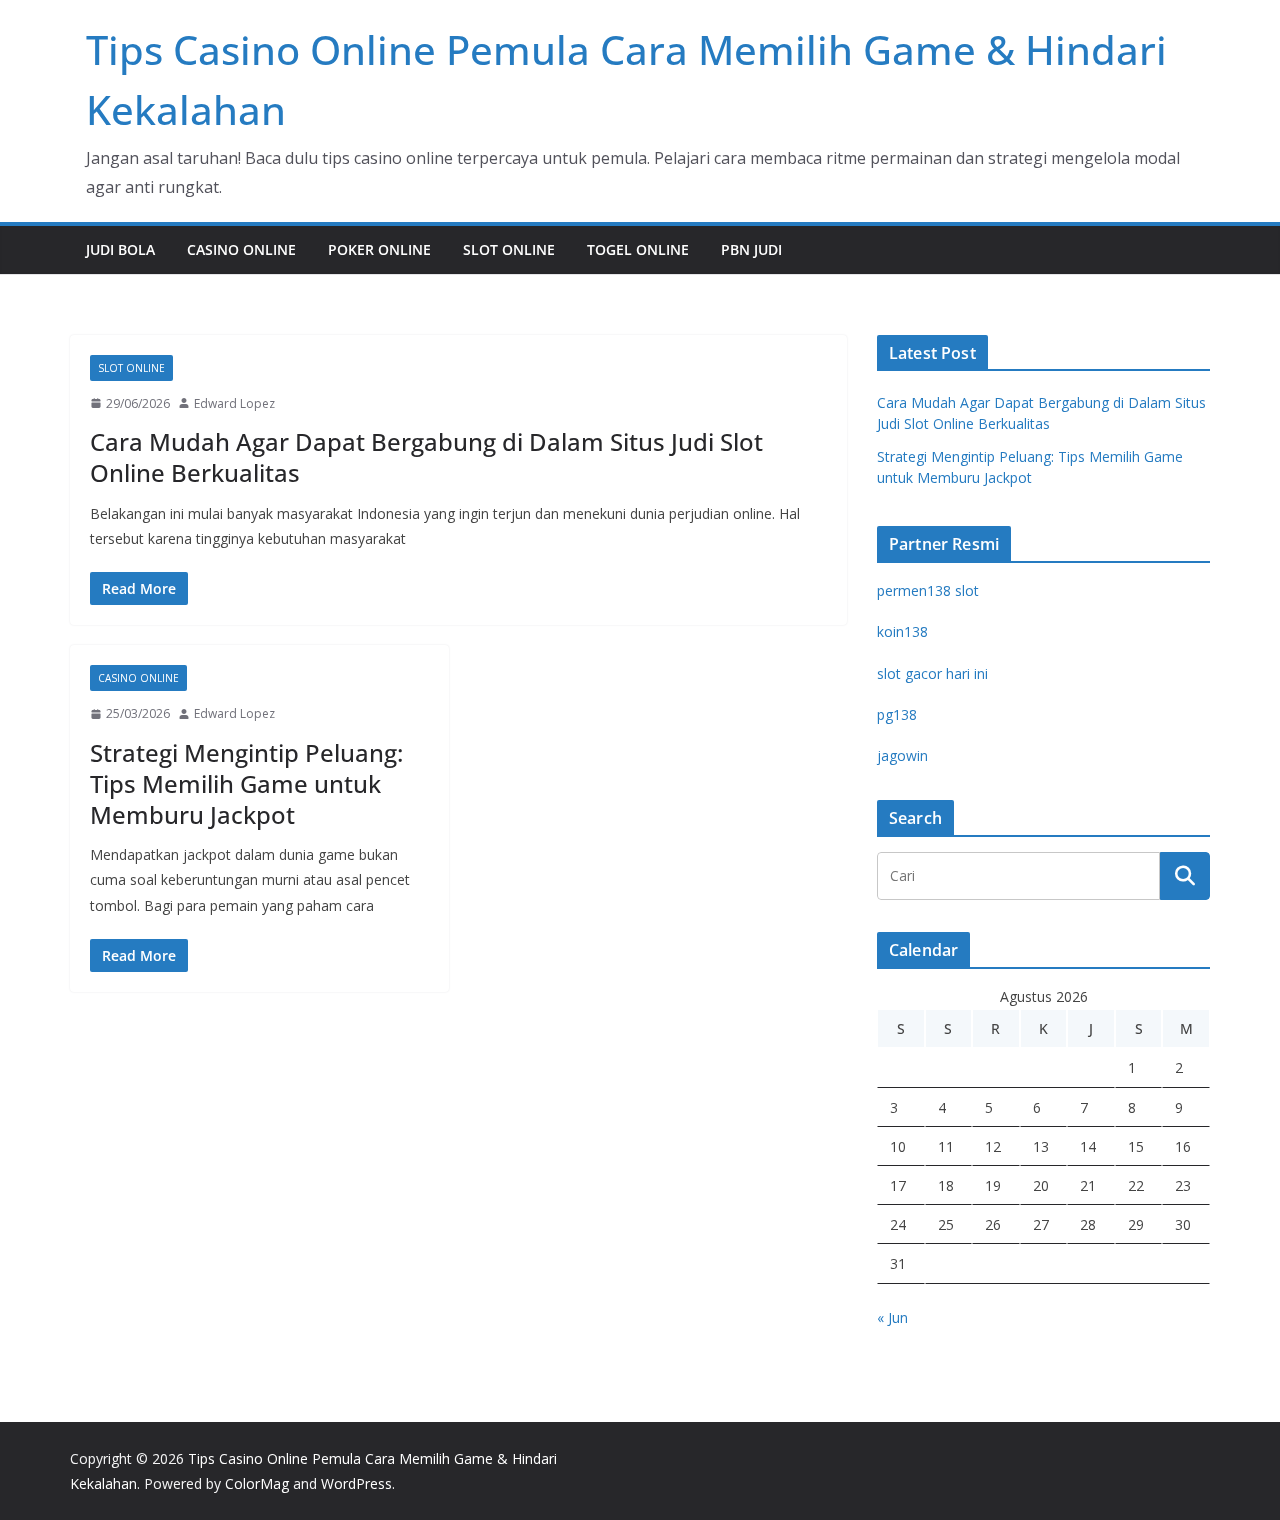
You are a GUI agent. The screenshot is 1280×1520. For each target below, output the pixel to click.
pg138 (897, 714)
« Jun (892, 1317)
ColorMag (257, 1483)
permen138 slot (928, 590)
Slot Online (509, 249)
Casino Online (241, 249)
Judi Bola (120, 249)
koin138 (902, 631)
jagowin (902, 755)
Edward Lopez (234, 403)
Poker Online (379, 249)
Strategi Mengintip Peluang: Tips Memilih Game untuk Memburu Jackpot (246, 783)
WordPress (356, 1483)
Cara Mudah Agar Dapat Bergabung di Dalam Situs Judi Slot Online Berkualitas (426, 457)
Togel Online (638, 249)
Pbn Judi (751, 249)
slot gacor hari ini (932, 673)
